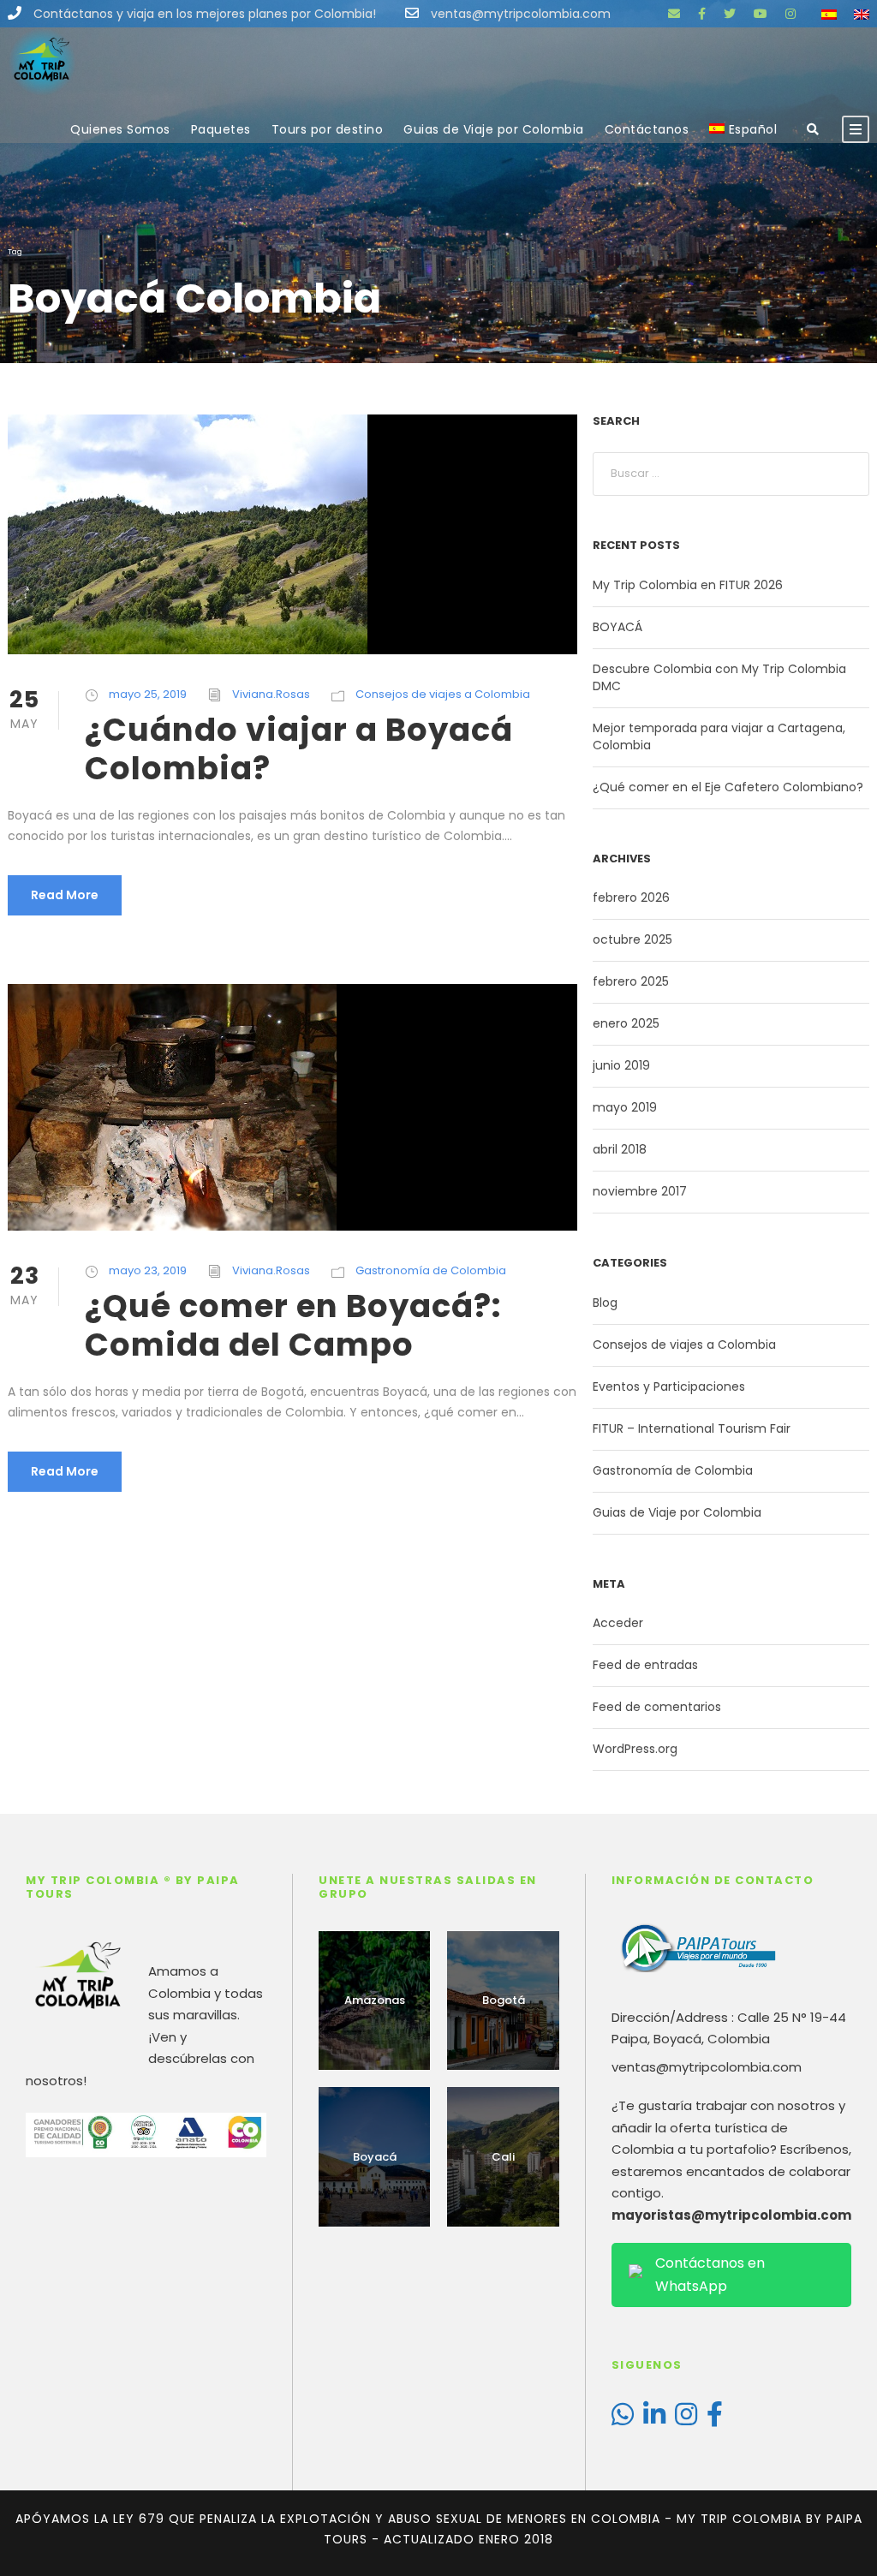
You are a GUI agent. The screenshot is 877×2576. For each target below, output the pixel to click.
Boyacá (375, 2157)
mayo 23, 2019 (148, 1270)
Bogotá (504, 2000)
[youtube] (761, 14)
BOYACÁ (617, 627)
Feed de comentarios (657, 1707)
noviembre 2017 (640, 1191)
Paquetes (221, 129)
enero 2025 (626, 1023)
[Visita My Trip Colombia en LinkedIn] (654, 2419)
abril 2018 (620, 1149)
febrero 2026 (631, 897)
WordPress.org (635, 1749)
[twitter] (730, 14)
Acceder (618, 1623)
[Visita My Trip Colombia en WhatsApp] (623, 2419)
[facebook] (702, 14)
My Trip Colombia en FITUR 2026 (688, 585)
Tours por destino (328, 129)
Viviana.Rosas (271, 694)
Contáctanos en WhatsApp (710, 2275)
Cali (503, 2157)
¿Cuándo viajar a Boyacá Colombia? (299, 748)
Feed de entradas (645, 1665)
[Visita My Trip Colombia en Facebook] (715, 2419)
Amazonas (375, 2000)
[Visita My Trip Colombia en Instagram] (686, 2419)
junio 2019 (621, 1065)
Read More (65, 895)
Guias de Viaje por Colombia (494, 129)
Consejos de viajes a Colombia (443, 694)
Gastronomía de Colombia (431, 1270)
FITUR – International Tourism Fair (692, 1428)
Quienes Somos (120, 129)
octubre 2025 (632, 939)
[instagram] (790, 14)
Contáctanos (647, 129)
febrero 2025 (631, 981)
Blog (605, 1303)
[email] (674, 14)
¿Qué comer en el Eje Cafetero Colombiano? (728, 787)
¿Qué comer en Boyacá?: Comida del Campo (293, 1325)
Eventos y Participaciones (669, 1386)
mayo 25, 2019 (148, 694)
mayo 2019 (625, 1107)
